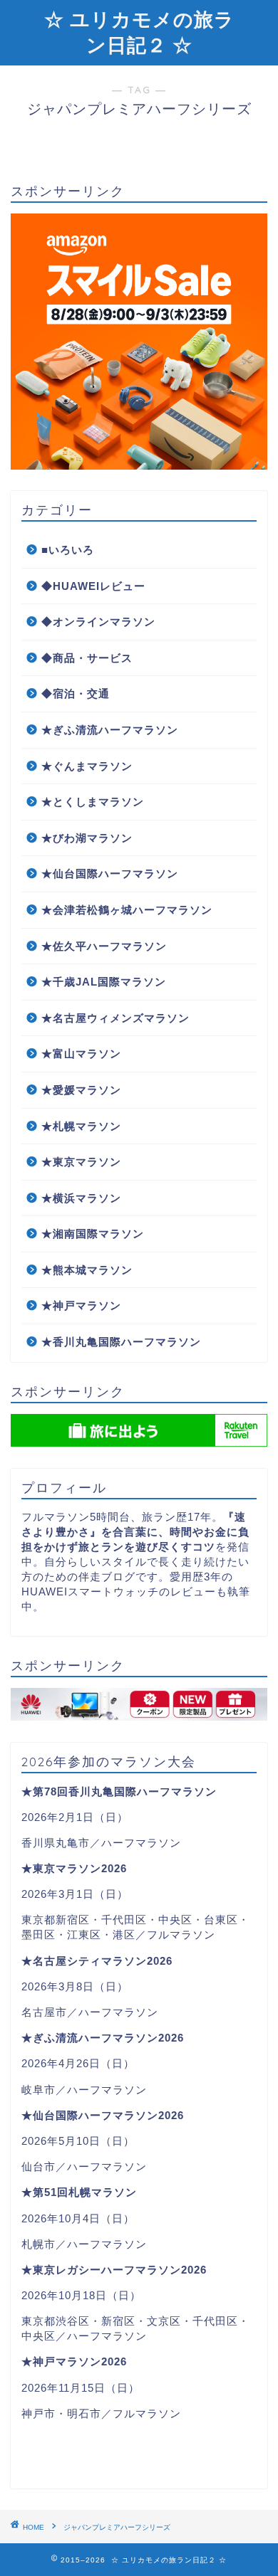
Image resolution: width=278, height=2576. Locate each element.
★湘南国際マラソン (93, 1234)
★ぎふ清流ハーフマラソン (110, 730)
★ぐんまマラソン (87, 766)
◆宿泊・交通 (76, 693)
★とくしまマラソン (93, 802)
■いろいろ (68, 550)
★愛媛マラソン (81, 1090)
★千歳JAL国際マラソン (104, 982)
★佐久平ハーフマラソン (104, 946)
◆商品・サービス (87, 658)
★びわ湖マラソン (87, 838)
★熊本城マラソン (87, 1270)
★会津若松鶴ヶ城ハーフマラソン (127, 910)
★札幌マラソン (81, 1126)
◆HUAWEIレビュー (93, 586)
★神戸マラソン (81, 1305)
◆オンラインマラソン (98, 622)
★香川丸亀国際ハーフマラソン (121, 1342)
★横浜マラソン (81, 1198)
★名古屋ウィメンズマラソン (115, 1018)
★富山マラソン (81, 1054)
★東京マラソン (81, 1162)
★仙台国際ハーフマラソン (110, 873)
